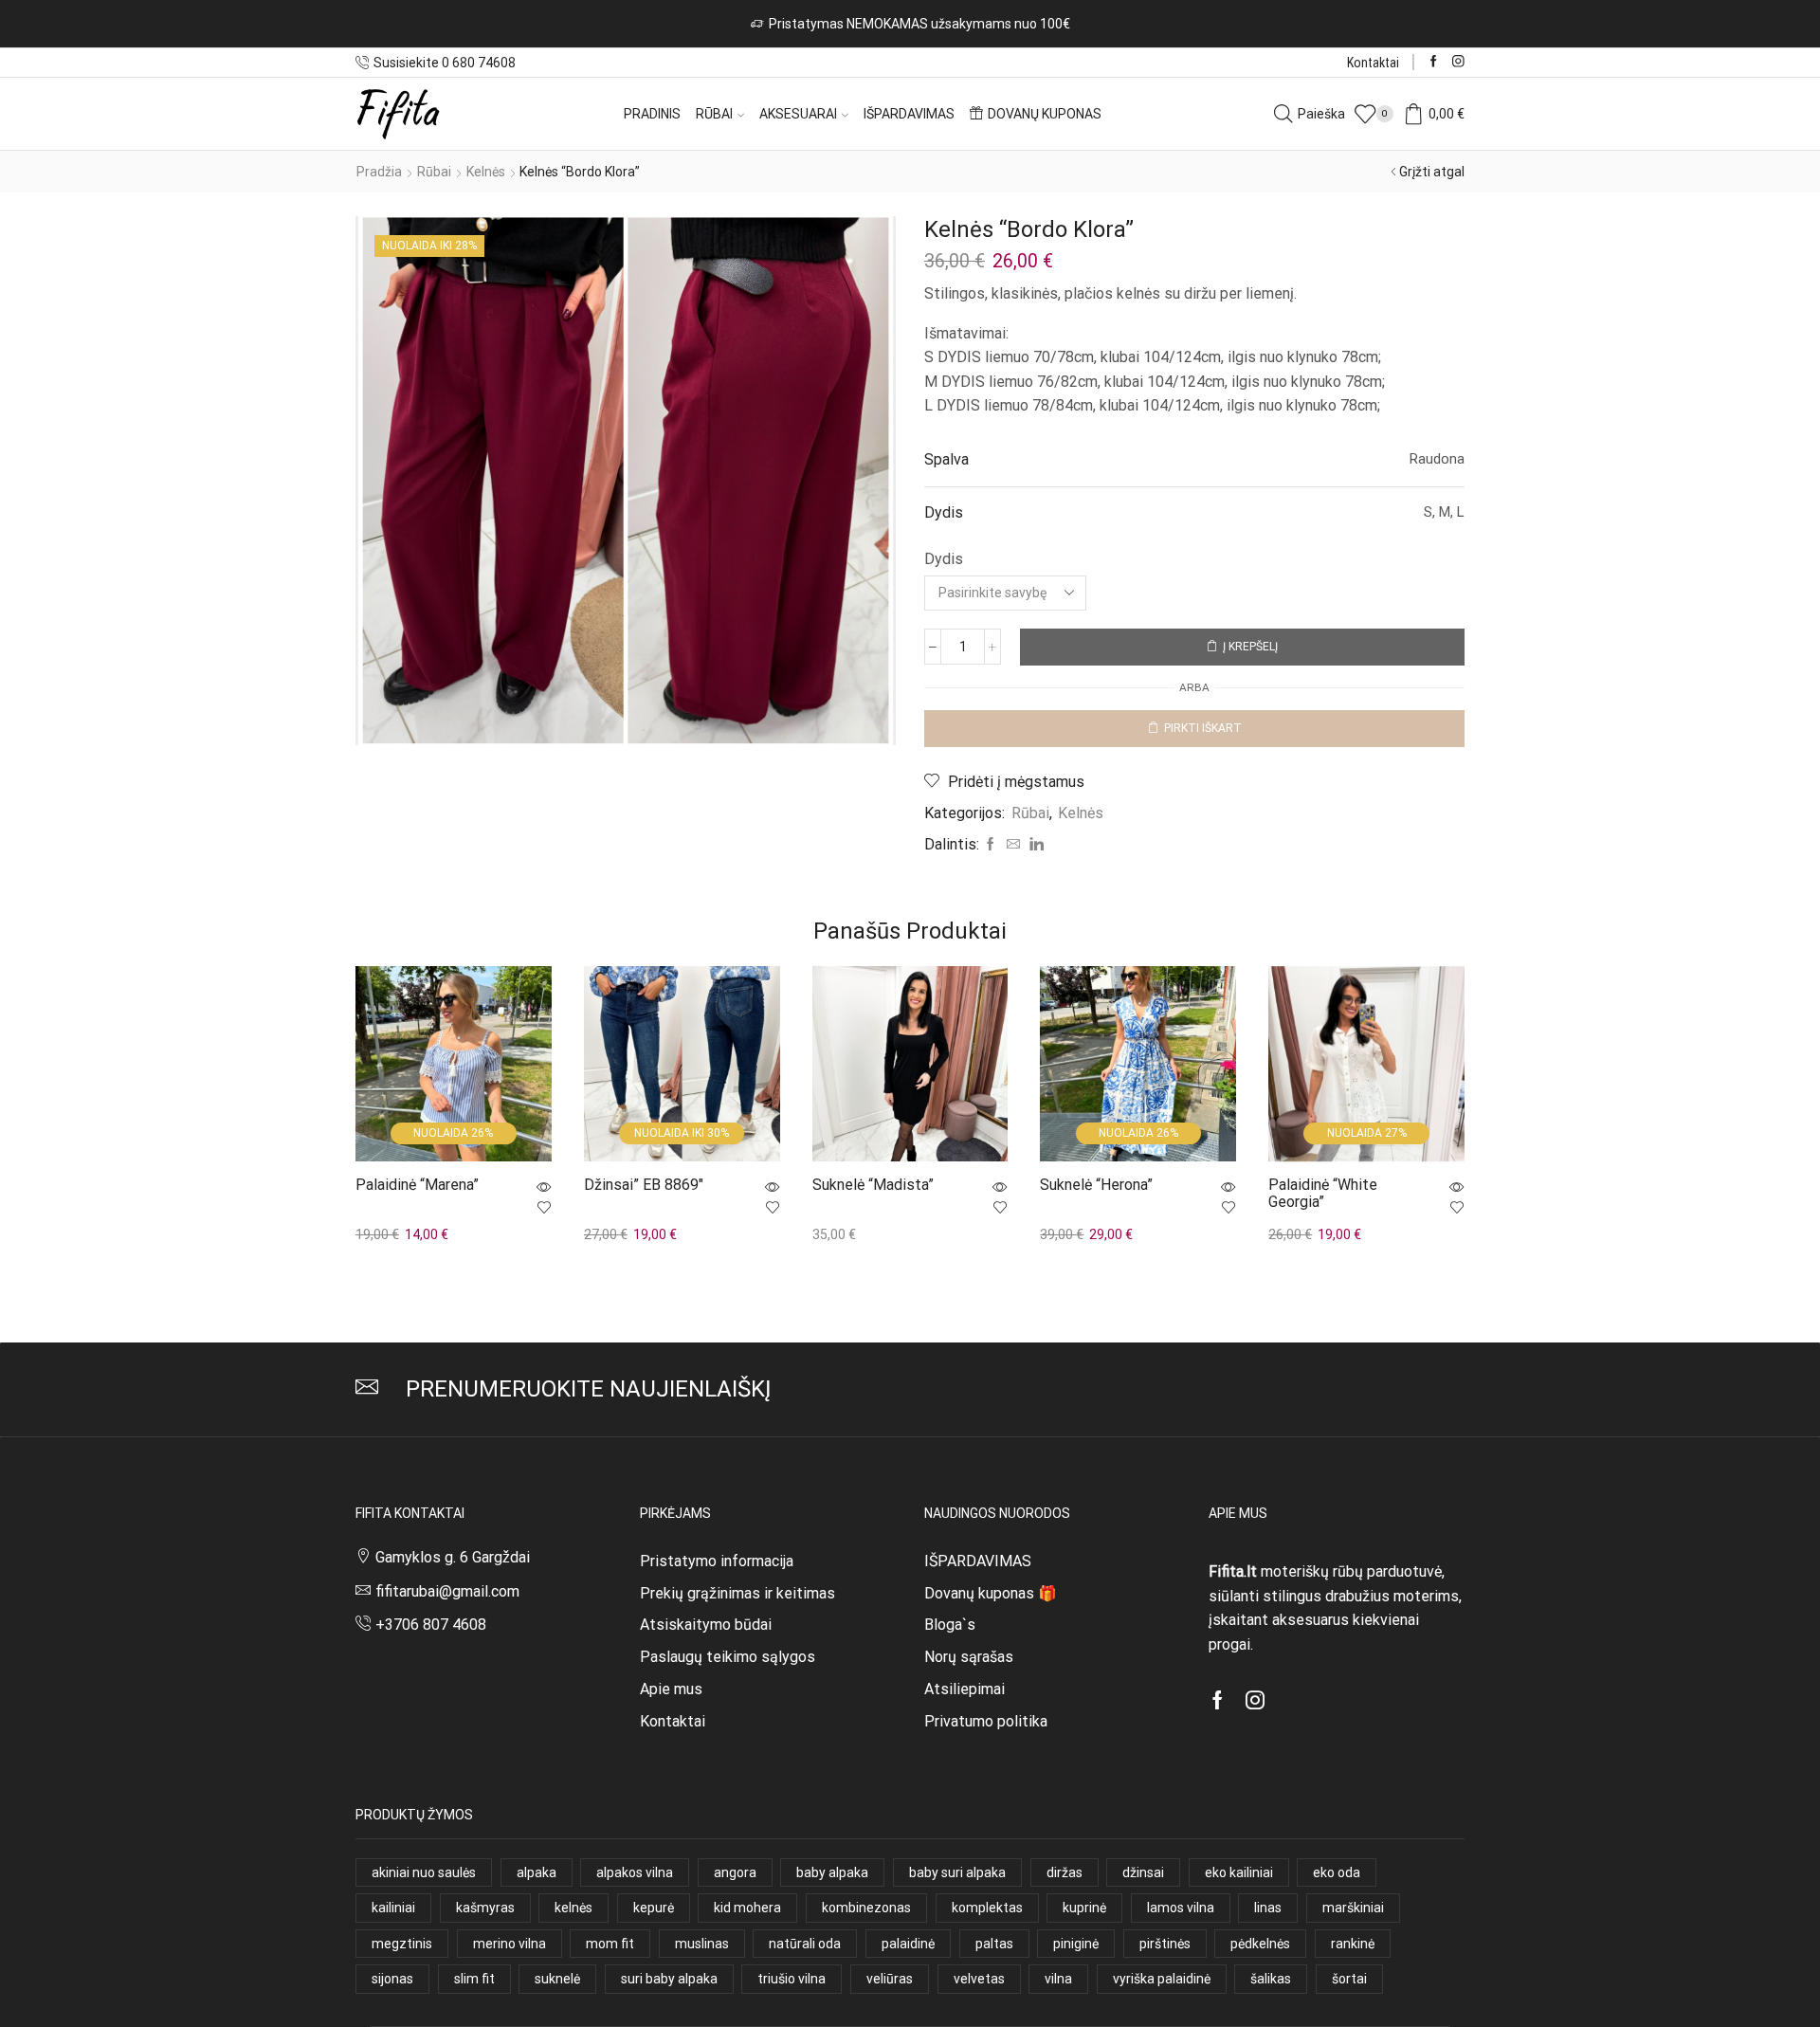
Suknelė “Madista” (873, 1185)
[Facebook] (1434, 62)
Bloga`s (950, 1625)
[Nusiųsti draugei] (1013, 845)
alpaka (537, 1872)
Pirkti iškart (1203, 728)
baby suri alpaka (957, 1872)
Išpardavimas (909, 114)
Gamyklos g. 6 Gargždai (453, 1557)
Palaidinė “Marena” (417, 1185)
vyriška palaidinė (1162, 1979)
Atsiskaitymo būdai (706, 1625)
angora (735, 1872)
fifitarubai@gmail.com (447, 1591)
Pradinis (652, 114)
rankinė (1353, 1944)
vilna (1058, 1979)
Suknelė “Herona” (1096, 1185)
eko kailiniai (1239, 1872)
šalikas (1271, 1979)
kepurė (654, 1908)
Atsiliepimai (965, 1689)
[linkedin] (1034, 845)
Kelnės (486, 172)
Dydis (944, 559)
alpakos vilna (635, 1872)
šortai (1349, 1979)
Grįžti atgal (1432, 172)
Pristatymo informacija (717, 1561)
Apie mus (671, 1689)
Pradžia (379, 172)
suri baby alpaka (669, 1979)
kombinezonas (866, 1908)
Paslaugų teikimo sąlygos (728, 1657)
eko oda (1337, 1872)
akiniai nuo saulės (424, 1872)
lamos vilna (1181, 1908)
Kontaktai (1373, 63)
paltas (994, 1944)
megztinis (402, 1944)
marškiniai (1353, 1908)
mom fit (610, 1944)
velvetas (979, 1979)
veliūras (890, 1979)
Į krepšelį (1250, 647)
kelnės (573, 1908)
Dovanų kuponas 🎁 (991, 1593)
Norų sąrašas (969, 1657)
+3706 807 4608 (431, 1625)
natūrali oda (805, 1944)
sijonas (392, 1979)
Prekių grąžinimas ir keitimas (737, 1593)
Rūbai (714, 114)
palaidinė (908, 1944)
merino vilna (510, 1944)
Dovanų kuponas (1045, 114)
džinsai (1143, 1872)
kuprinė (1084, 1908)
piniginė (1076, 1944)
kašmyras (485, 1908)
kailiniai (393, 1908)
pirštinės (1165, 1944)
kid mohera (747, 1908)
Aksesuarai (798, 114)
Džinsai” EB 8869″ (644, 1185)
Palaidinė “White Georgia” (1323, 1193)
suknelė (557, 1979)
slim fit (474, 1979)
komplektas (987, 1908)
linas (1268, 1908)
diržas (1065, 1872)
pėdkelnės (1260, 1944)
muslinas (702, 1944)
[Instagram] (1458, 62)
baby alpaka (832, 1872)
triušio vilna (792, 1979)
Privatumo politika (986, 1721)
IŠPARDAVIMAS (978, 1561)
